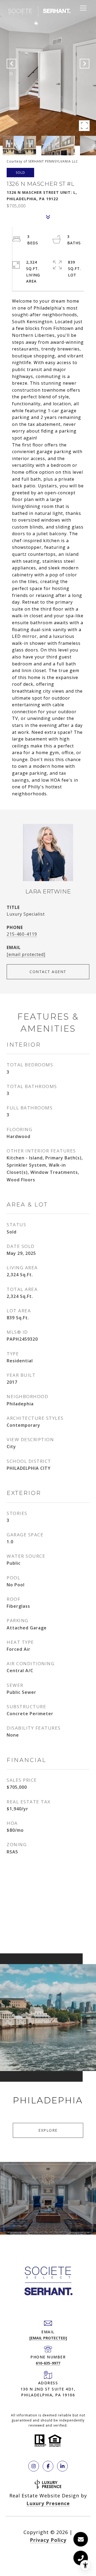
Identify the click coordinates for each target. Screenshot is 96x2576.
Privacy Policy (48, 2540)
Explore (48, 2130)
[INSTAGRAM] (34, 2466)
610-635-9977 (48, 2363)
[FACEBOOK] (48, 2466)
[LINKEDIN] (62, 2466)
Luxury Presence (48, 2503)
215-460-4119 (22, 934)
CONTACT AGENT (48, 972)
